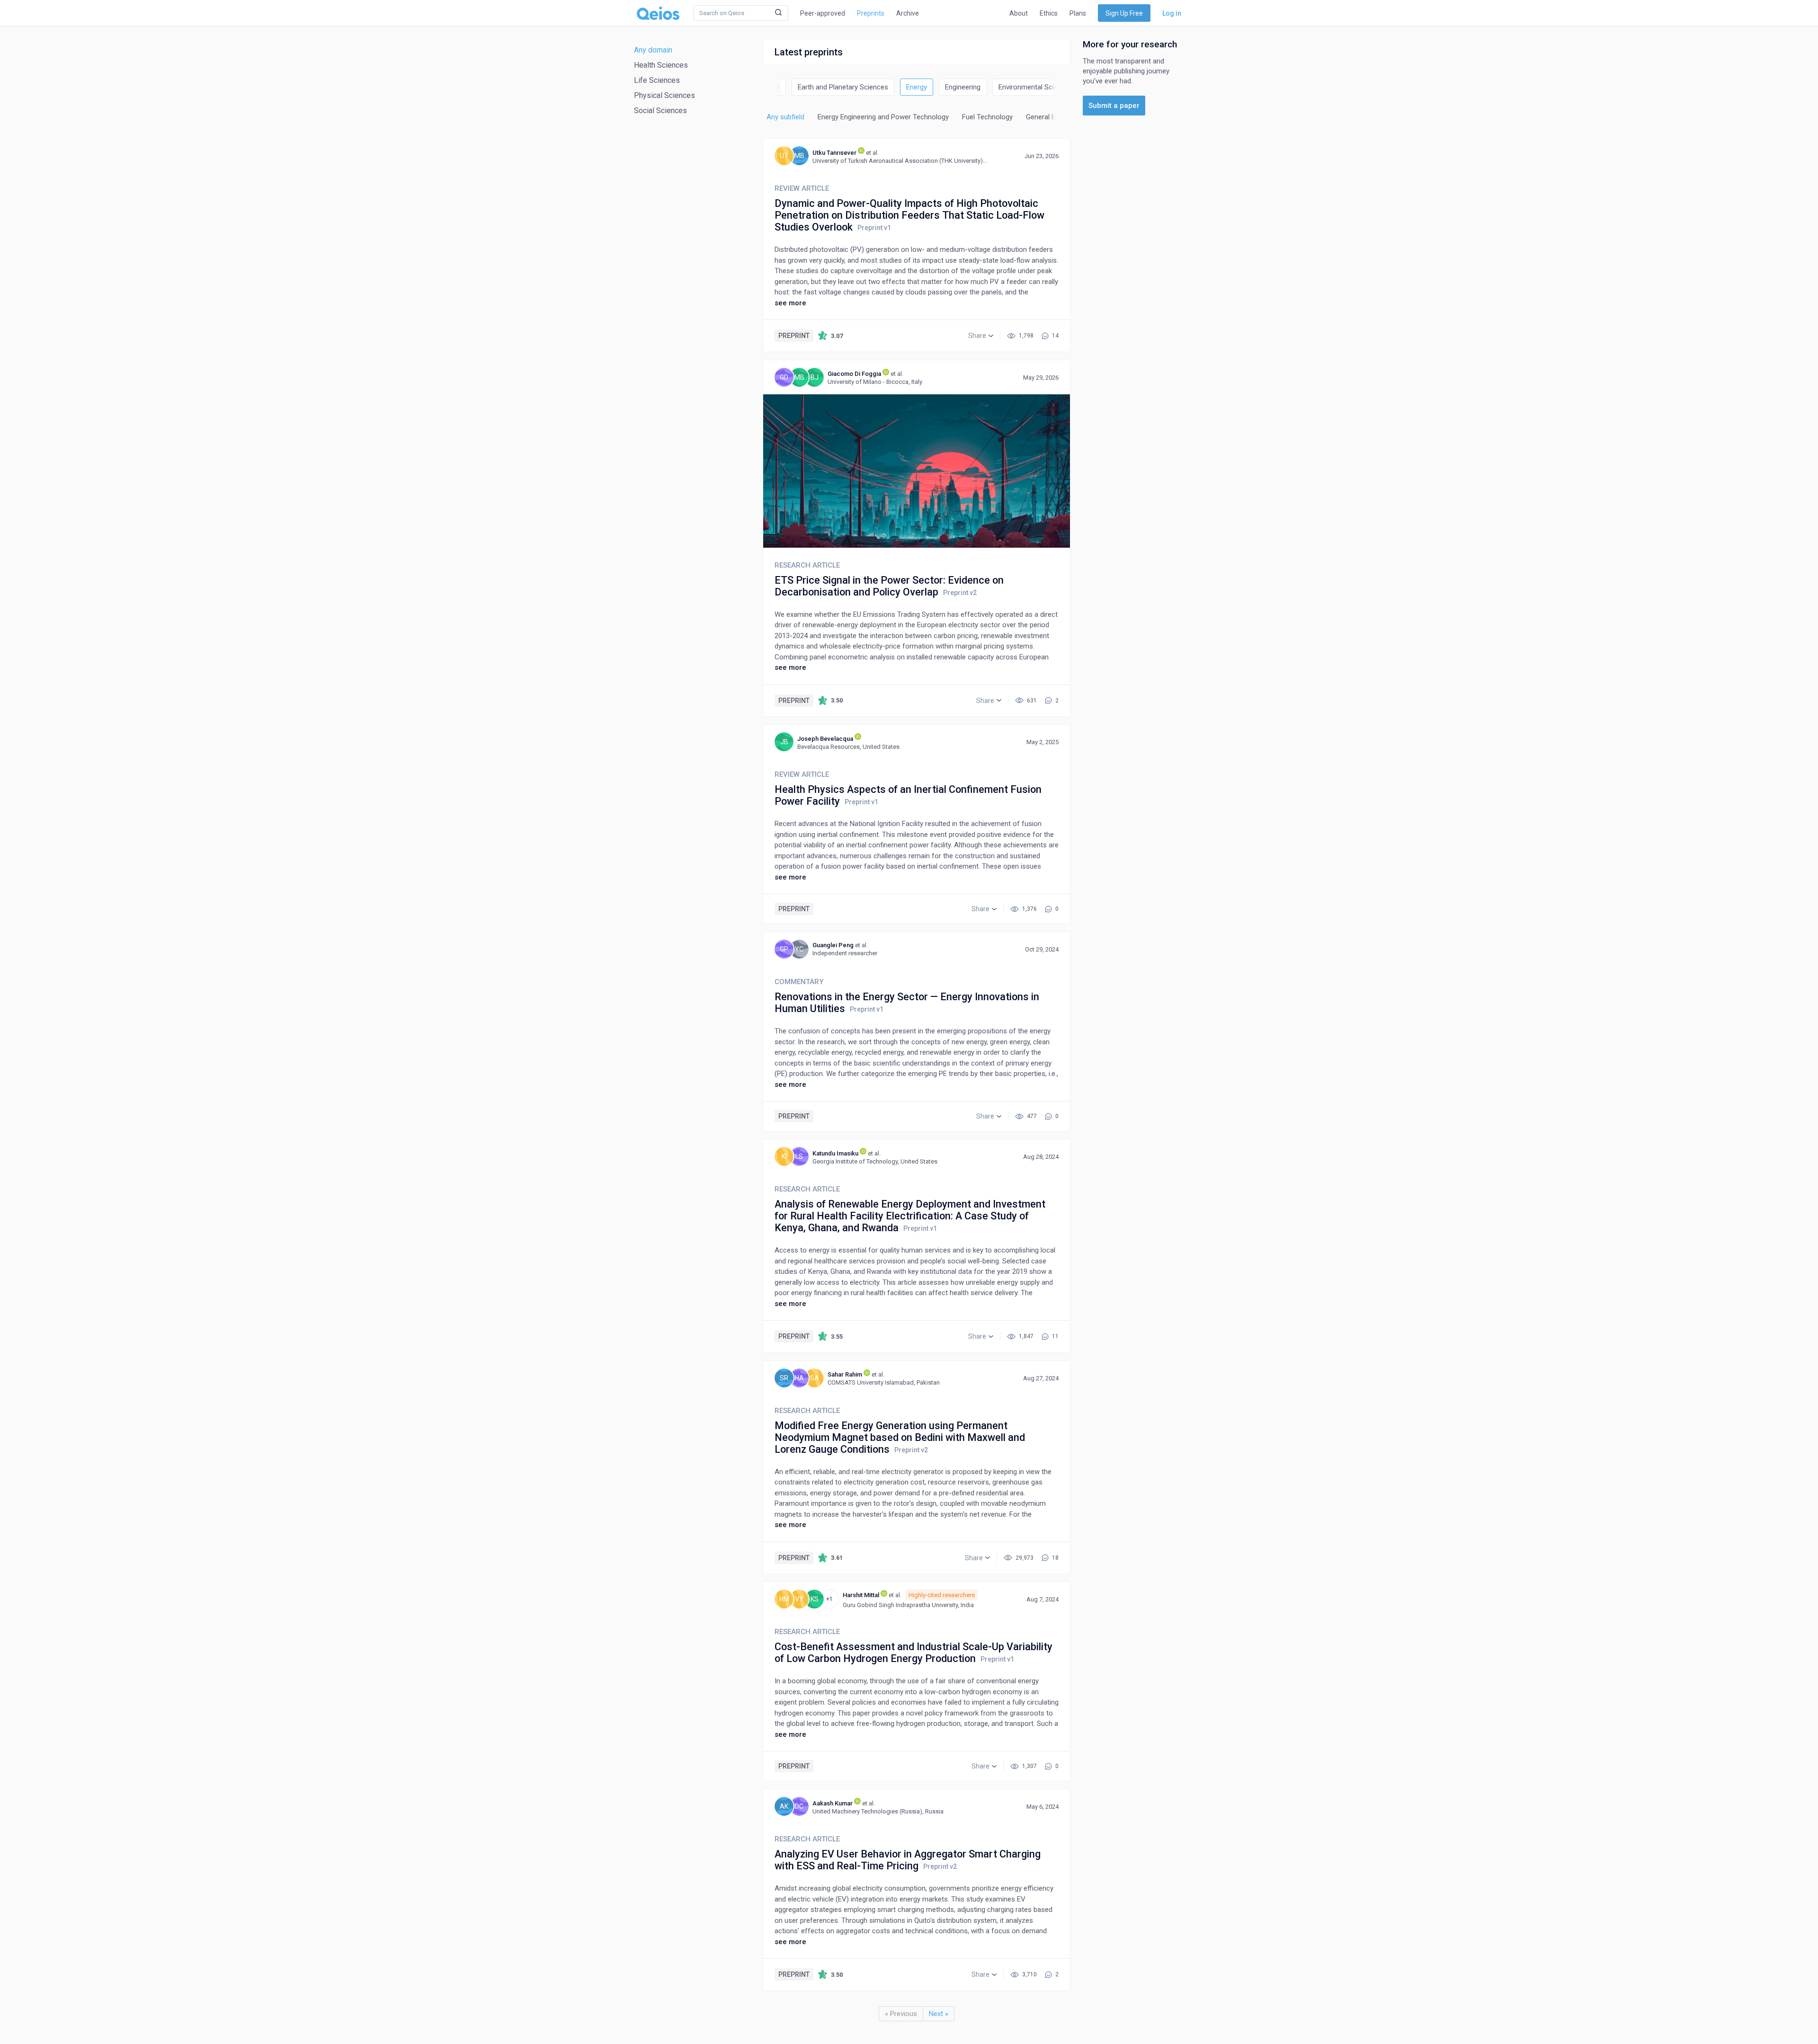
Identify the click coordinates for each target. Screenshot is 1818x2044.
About (1019, 13)
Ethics (1049, 13)
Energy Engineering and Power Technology (883, 117)
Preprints (871, 13)
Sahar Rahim (845, 1374)
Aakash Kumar (833, 1803)
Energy (917, 87)
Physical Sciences (664, 95)
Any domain (653, 50)
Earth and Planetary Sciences (843, 87)
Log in (1172, 13)
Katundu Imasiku (835, 1153)
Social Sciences (660, 111)
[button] (981, 336)
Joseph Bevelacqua (825, 739)
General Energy (1049, 117)
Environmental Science (1034, 87)
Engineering (963, 87)
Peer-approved (823, 13)
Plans (1078, 13)
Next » (939, 2014)
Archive (908, 13)
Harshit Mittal (861, 1595)
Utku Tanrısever (834, 153)
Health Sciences (661, 65)
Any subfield (785, 117)
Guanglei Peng (833, 945)
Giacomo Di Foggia (854, 374)
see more (790, 303)
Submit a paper (1114, 106)
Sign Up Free (1124, 13)
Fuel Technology (987, 117)
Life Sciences (657, 80)
